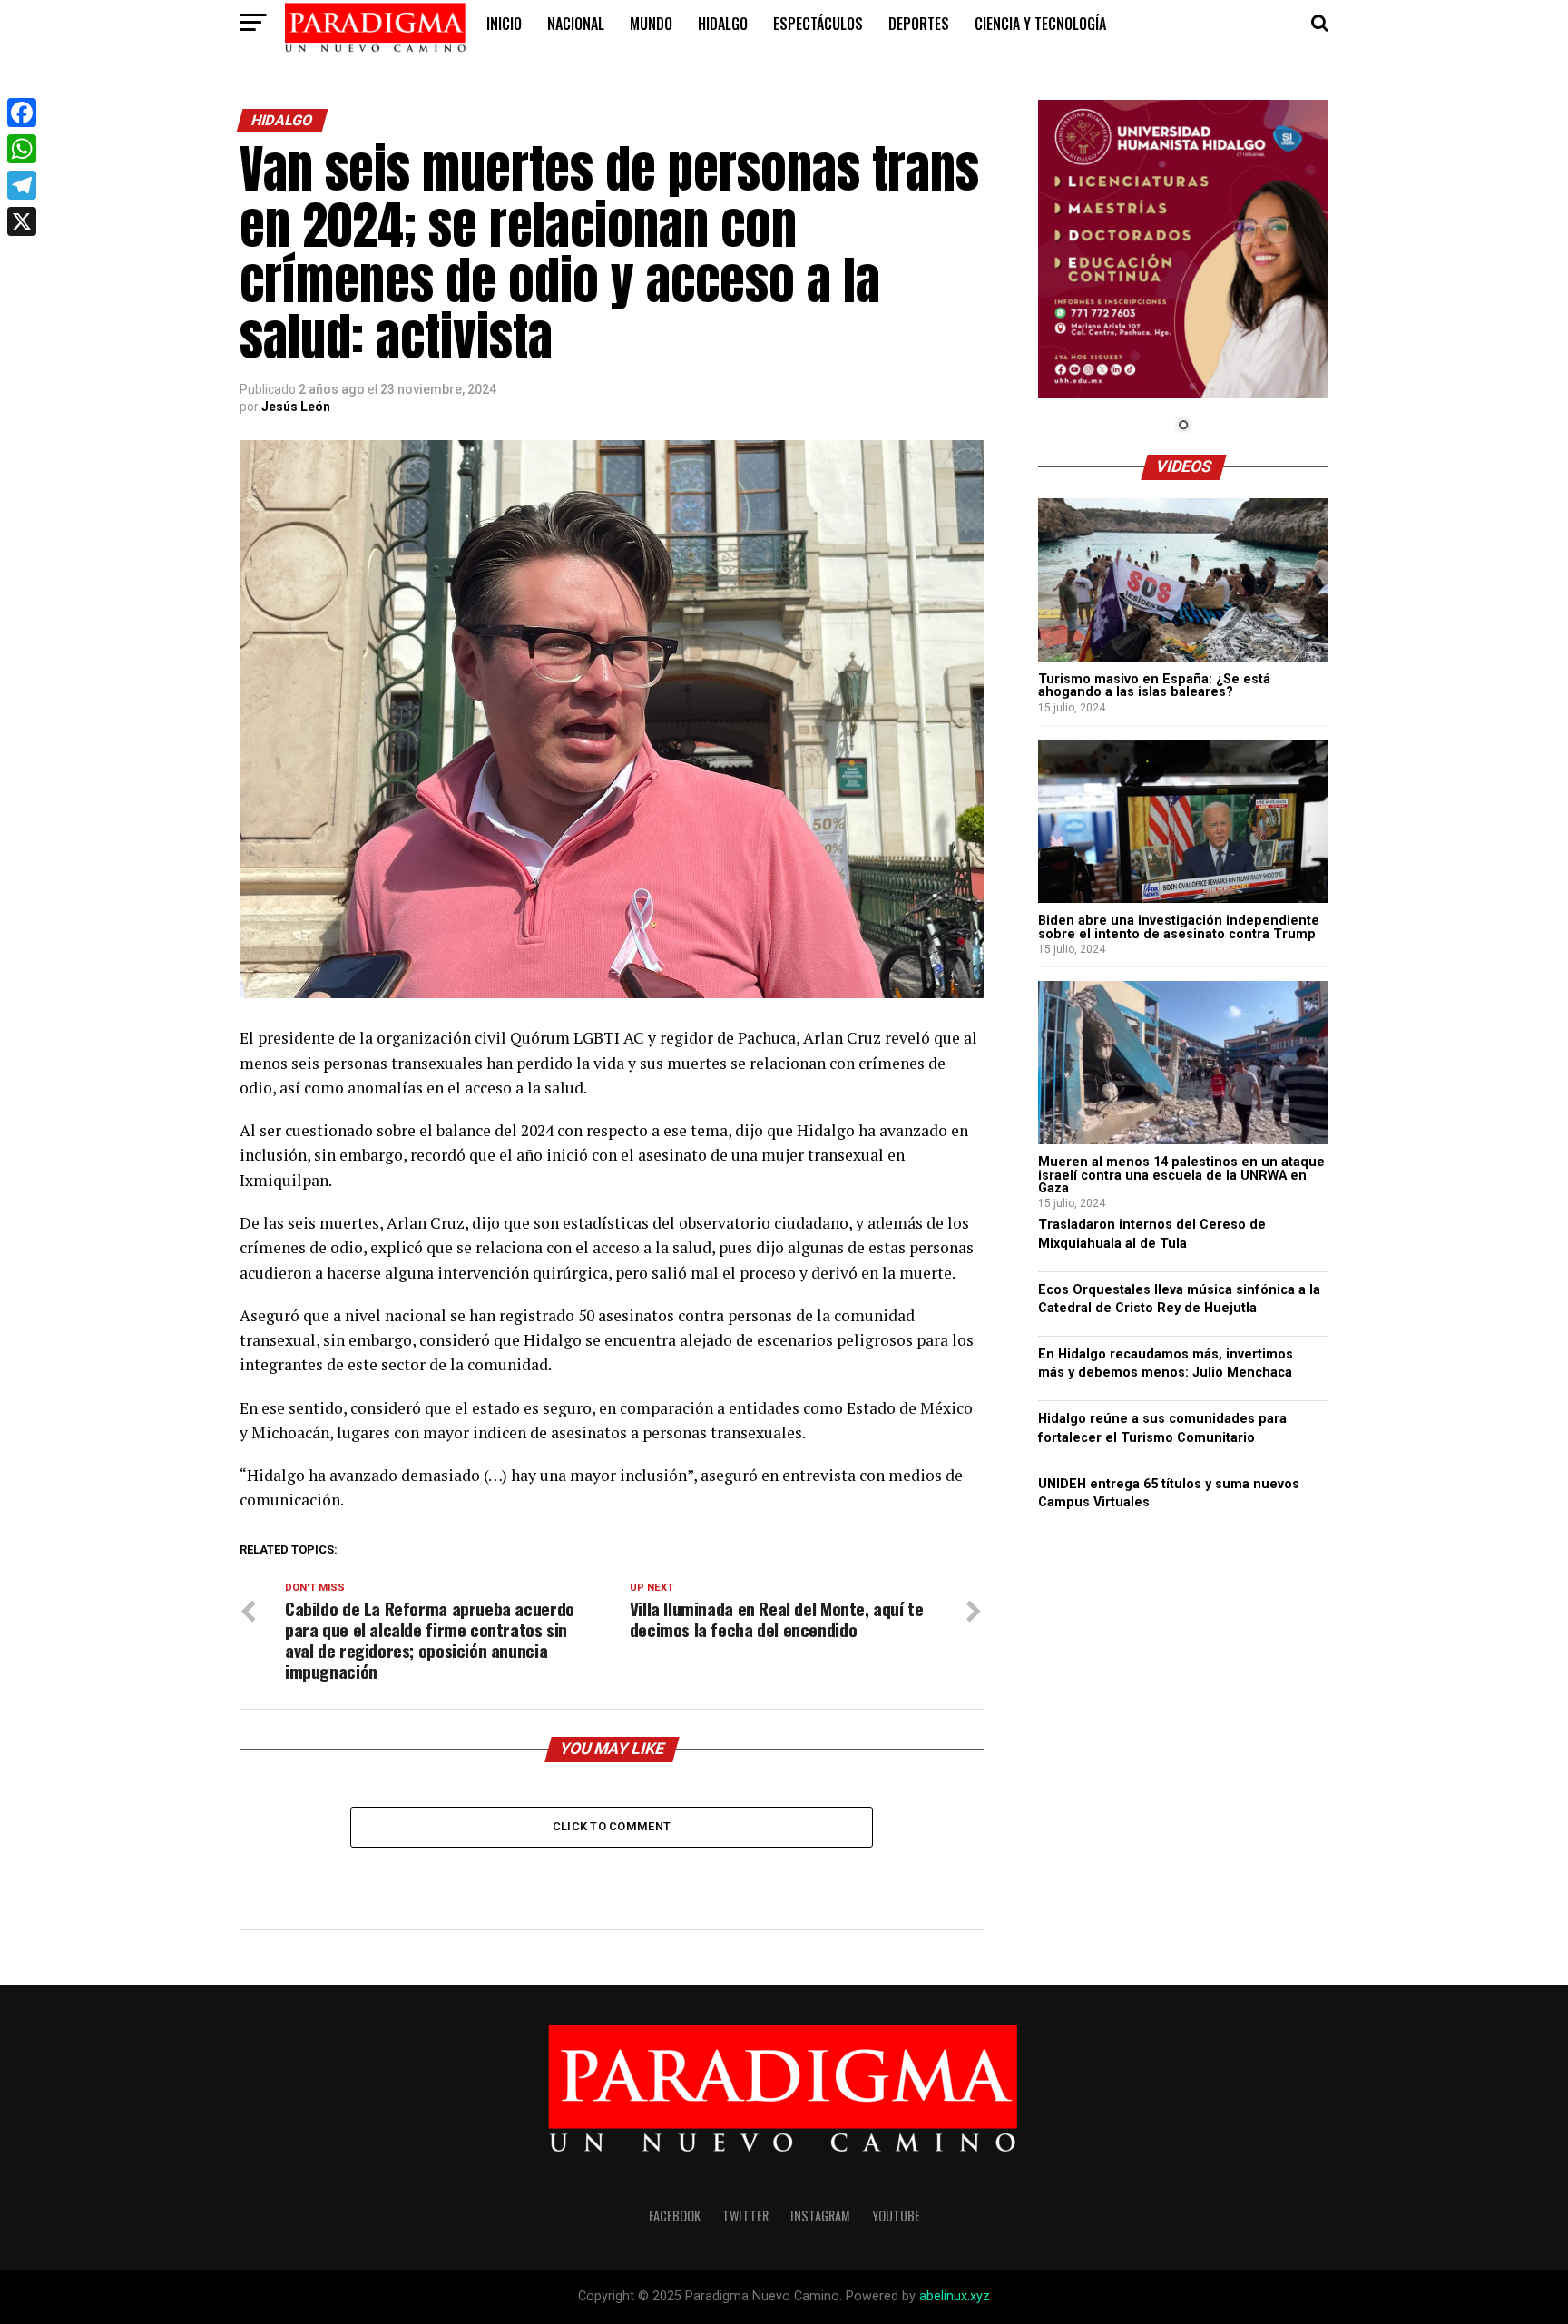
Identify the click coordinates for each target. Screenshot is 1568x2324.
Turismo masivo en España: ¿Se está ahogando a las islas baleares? (1154, 686)
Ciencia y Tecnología (1040, 24)
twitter (745, 2216)
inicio (504, 24)
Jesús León (296, 407)
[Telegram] (22, 185)
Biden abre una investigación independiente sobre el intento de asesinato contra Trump (1179, 927)
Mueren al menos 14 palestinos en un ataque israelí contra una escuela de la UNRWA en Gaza (1181, 1175)
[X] (22, 221)
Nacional (576, 24)
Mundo (651, 24)
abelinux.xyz (955, 2296)
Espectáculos (818, 24)
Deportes (919, 24)
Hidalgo (723, 24)
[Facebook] (22, 113)
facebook (675, 2216)
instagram (820, 2216)
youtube (896, 2216)
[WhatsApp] (22, 149)
